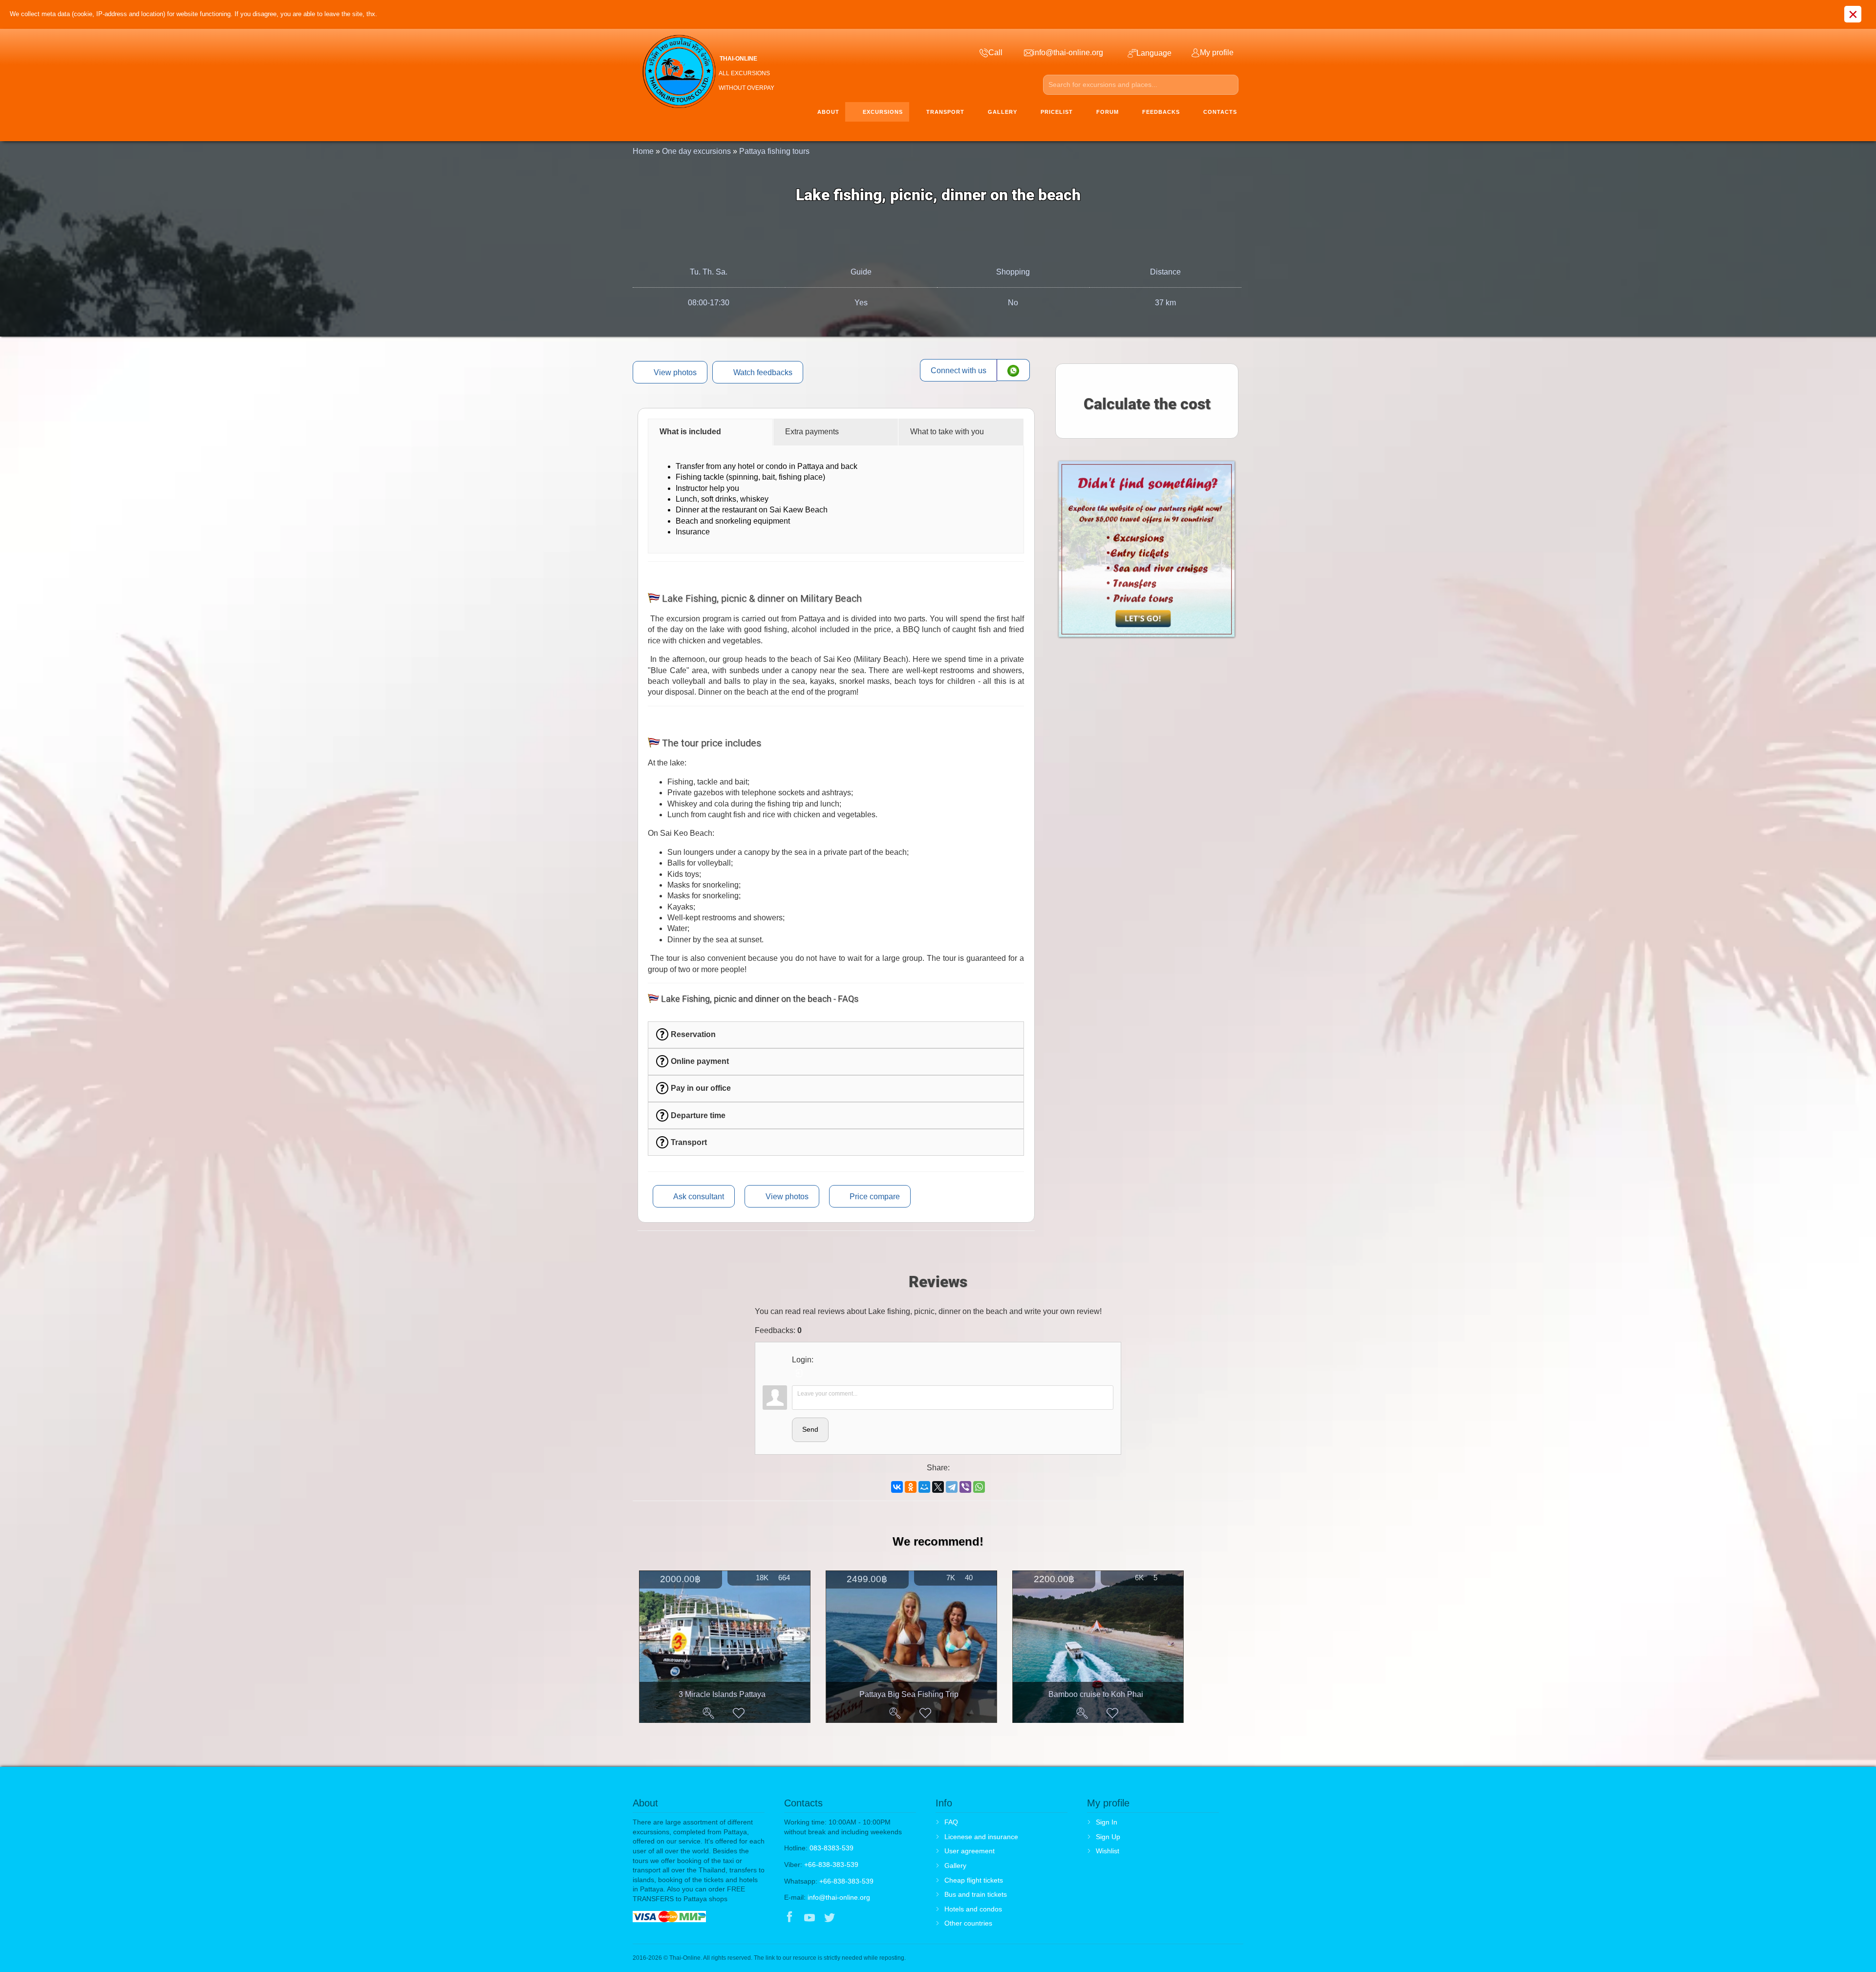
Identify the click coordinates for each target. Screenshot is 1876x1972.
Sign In (1107, 1822)
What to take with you (947, 432)
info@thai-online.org (839, 1897)
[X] (938, 1487)
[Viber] (965, 1487)
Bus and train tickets (976, 1894)
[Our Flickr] (870, 1918)
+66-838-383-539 (831, 1865)
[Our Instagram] (850, 1918)
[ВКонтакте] (897, 1487)
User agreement (970, 1851)
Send (810, 1429)
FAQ (951, 1822)
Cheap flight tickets (974, 1880)
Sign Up (1108, 1837)
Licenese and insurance (981, 1837)
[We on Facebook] (789, 1918)
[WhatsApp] (979, 1487)
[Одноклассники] (911, 1487)
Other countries (968, 1923)
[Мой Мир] (924, 1487)
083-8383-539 (831, 1848)
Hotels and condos (973, 1909)
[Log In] (799, 1373)
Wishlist (1108, 1851)
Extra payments (812, 432)
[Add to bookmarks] (739, 1713)
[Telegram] (952, 1487)
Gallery (955, 1866)
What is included (690, 432)
